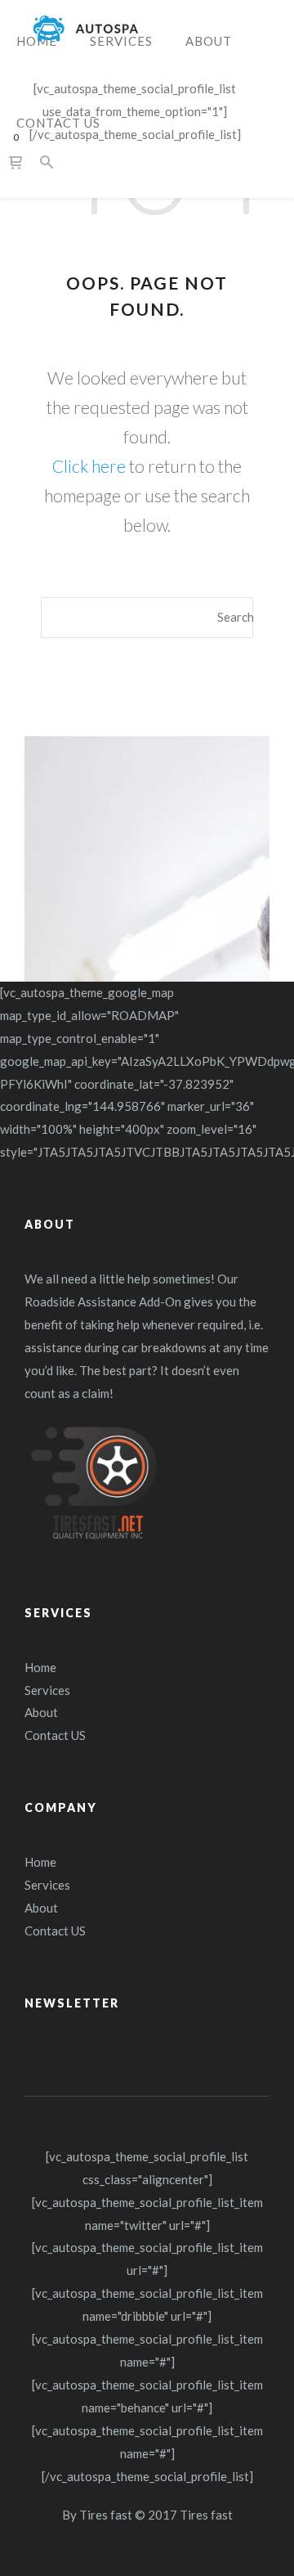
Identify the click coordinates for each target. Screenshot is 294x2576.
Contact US (55, 1735)
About (41, 1712)
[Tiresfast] (86, 29)
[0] (16, 162)
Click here (89, 466)
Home (40, 1667)
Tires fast (106, 2515)
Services (47, 1690)
